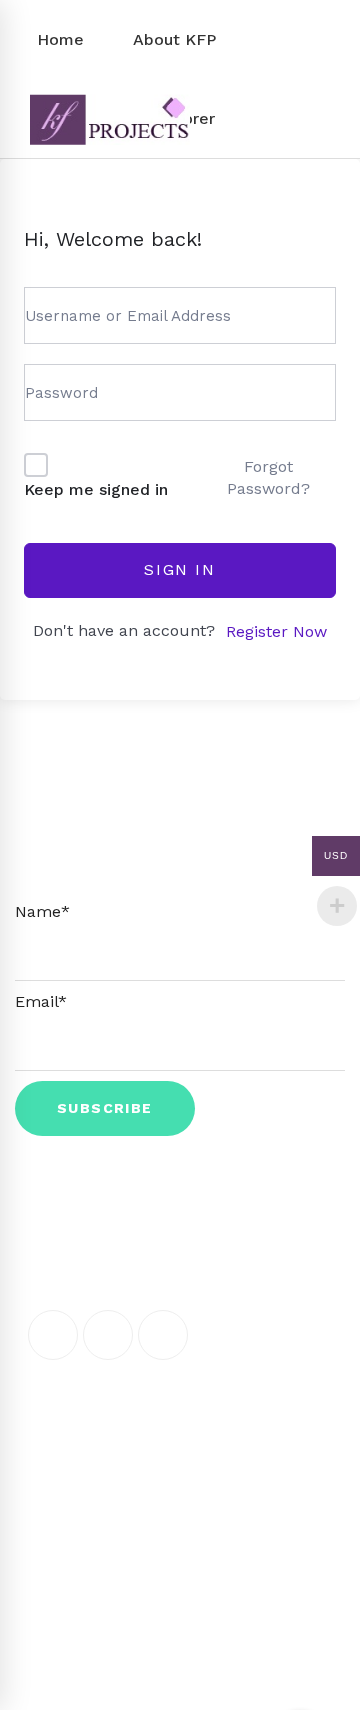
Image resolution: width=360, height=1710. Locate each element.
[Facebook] (53, 1335)
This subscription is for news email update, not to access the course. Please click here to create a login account (180, 850)
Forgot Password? (268, 477)
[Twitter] (108, 1335)
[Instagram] (163, 1335)
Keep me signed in (96, 489)
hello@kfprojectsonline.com (184, 1445)
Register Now (276, 631)
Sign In (179, 569)
